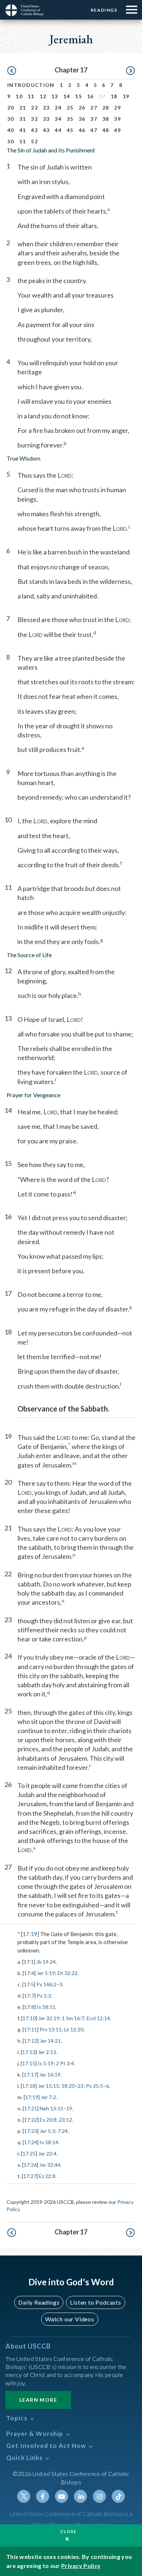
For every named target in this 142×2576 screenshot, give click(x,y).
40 (11, 130)
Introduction (31, 85)
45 (70, 130)
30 (11, 119)
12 (43, 96)
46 (82, 130)
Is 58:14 (49, 2142)
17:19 (30, 1934)
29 (117, 108)
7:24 (63, 2131)
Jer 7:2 (48, 2097)
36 (82, 119)
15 (78, 96)
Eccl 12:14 (98, 2018)
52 (34, 141)
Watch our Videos (70, 2319)
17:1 (29, 1962)
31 (23, 119)
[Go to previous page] (12, 71)
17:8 (29, 2007)
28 (106, 108)
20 (11, 108)
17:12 (31, 2041)
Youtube (62, 2496)
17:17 (30, 2075)
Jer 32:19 (49, 2018)
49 (117, 130)
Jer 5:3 (47, 2131)
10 (19, 96)
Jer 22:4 (47, 2153)
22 (34, 108)
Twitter (24, 2496)
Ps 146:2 (46, 1984)
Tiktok (118, 2496)
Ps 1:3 (44, 1996)
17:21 (31, 2108)
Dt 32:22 (68, 1973)
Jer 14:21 (50, 2041)
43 (46, 130)
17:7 (29, 1996)
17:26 (30, 2165)
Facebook (43, 2496)
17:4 (29, 1973)
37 (94, 119)
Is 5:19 (46, 2063)
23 (46, 108)
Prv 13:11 (51, 2029)
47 (94, 130)
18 (114, 96)
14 (67, 96)
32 (34, 119)
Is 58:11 (46, 2007)
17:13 (29, 2052)
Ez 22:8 (47, 2176)
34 (58, 119)
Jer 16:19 (50, 2075)
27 (94, 108)
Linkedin (80, 2496)
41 (23, 130)
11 (31, 96)
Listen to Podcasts (95, 2302)
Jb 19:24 (46, 1962)
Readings (104, 10)
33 (46, 119)
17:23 (31, 2131)
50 (11, 141)
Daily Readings (39, 2302)
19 (126, 96)
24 (58, 108)
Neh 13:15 (52, 2108)
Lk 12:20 (74, 2029)
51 (23, 141)
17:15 (29, 2063)
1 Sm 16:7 (73, 2018)
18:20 (68, 2086)
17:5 (29, 1984)
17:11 (31, 2029)
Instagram (99, 2496)
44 (58, 130)
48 (106, 130)
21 (23, 108)
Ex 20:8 (48, 2120)
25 (70, 108)
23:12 (66, 2120)
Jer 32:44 (50, 2165)
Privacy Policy (81, 2566)
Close (68, 2531)
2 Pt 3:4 (65, 2063)
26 (82, 108)
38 (106, 119)
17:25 (29, 2153)
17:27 (30, 2176)
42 (34, 130)
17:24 (31, 2142)
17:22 (31, 2120)
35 (70, 119)
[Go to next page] (130, 71)
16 (90, 96)
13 (55, 96)
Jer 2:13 (47, 2052)
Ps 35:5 (94, 2086)
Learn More (38, 2400)
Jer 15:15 (48, 2086)
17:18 (29, 2086)
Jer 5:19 (46, 1973)
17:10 (29, 2018)
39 (117, 119)
